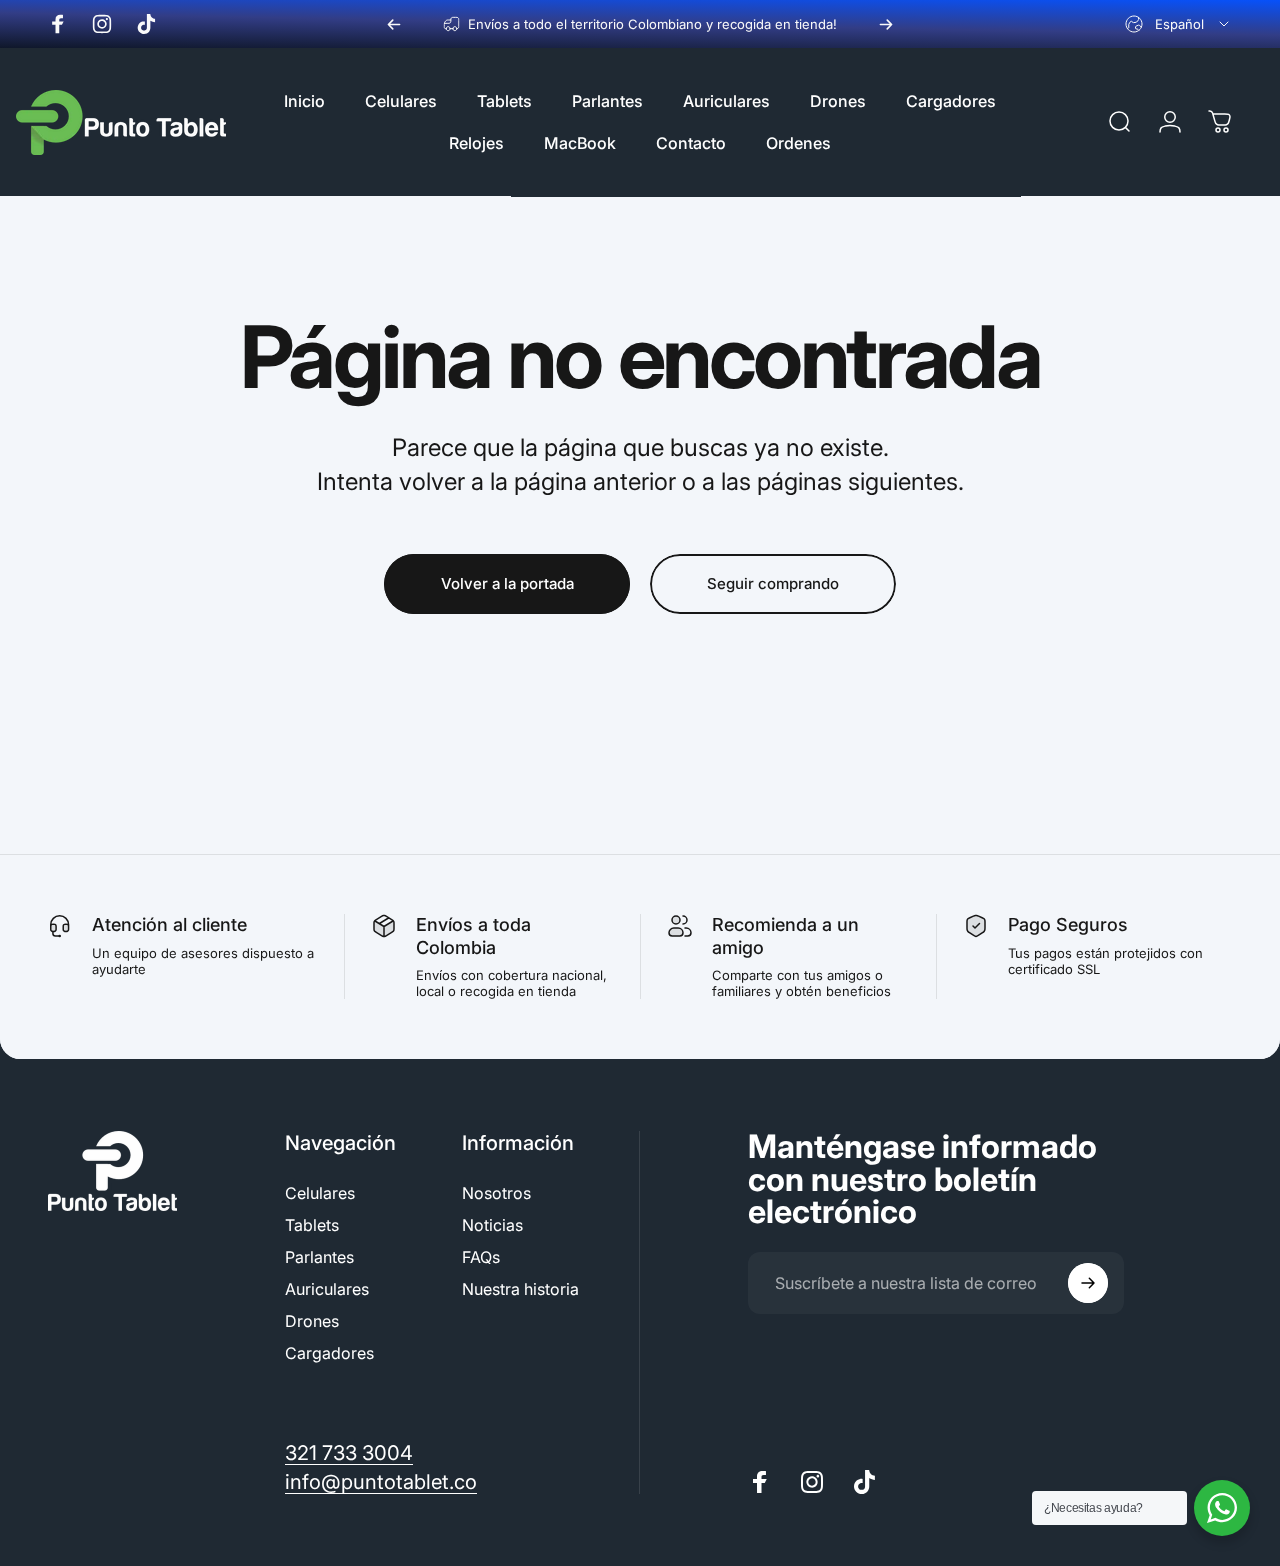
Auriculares (327, 1289)
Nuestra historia (520, 1289)
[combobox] (1178, 24)
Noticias (492, 1225)
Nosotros (496, 1193)
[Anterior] (394, 24)
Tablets (312, 1225)
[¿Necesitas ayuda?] (1222, 1508)
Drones (312, 1321)
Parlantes (319, 1257)
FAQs (481, 1257)
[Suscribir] (1088, 1283)
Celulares (320, 1193)
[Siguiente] (886, 24)
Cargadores (329, 1353)
